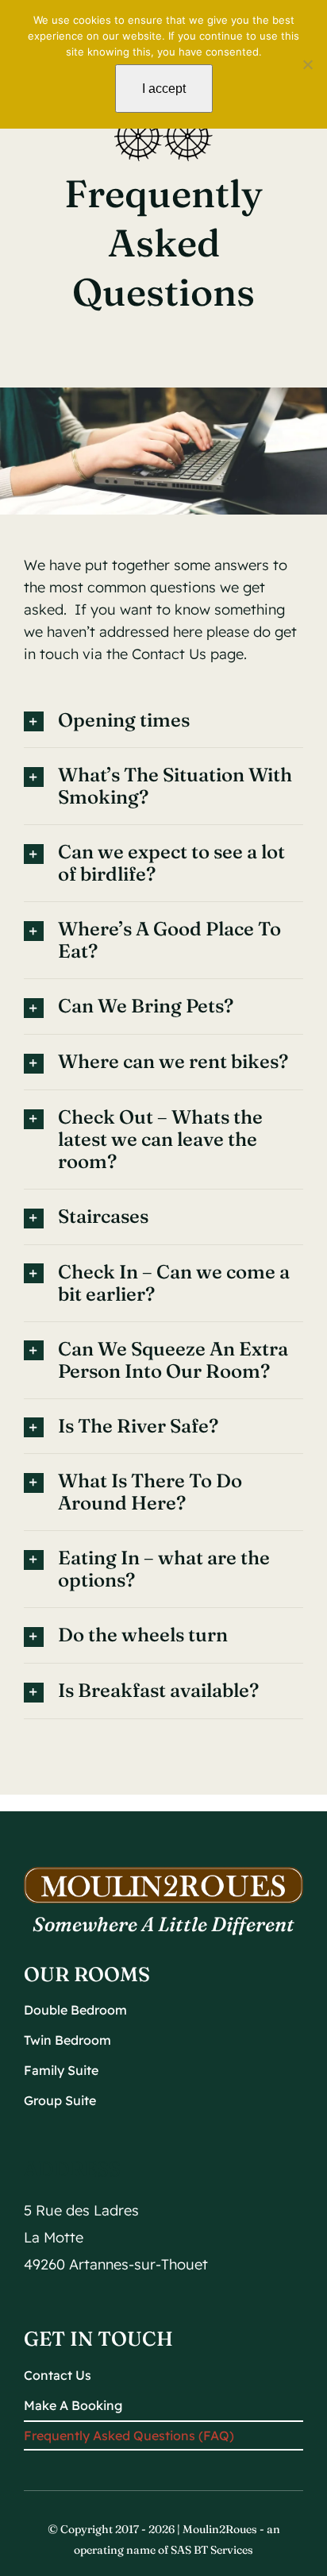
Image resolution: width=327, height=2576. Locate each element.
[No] (307, 64)
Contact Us (169, 654)
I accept (164, 89)
